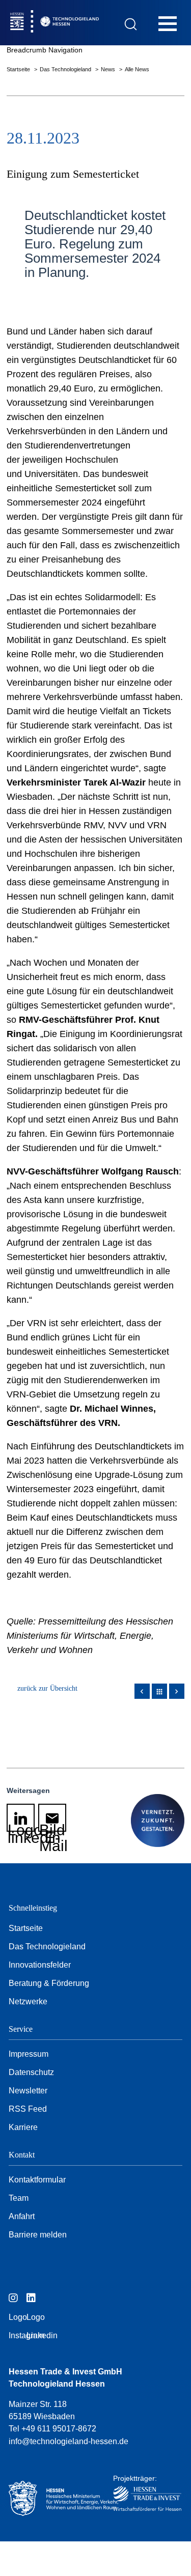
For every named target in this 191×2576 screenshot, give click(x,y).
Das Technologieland (66, 69)
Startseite (19, 69)
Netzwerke (28, 2001)
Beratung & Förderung (49, 1983)
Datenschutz (31, 2072)
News (109, 69)
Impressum (29, 2054)
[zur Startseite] (76, 23)
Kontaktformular (37, 2180)
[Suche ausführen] (131, 24)
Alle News (137, 69)
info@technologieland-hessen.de (69, 2441)
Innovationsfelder (40, 1965)
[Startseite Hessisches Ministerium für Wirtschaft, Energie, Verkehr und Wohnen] (52, 2498)
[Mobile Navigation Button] (168, 23)
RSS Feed (28, 2109)
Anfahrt (22, 2216)
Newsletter (28, 2091)
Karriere (23, 2127)
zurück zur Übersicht (47, 1688)
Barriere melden (38, 2235)
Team (19, 2198)
